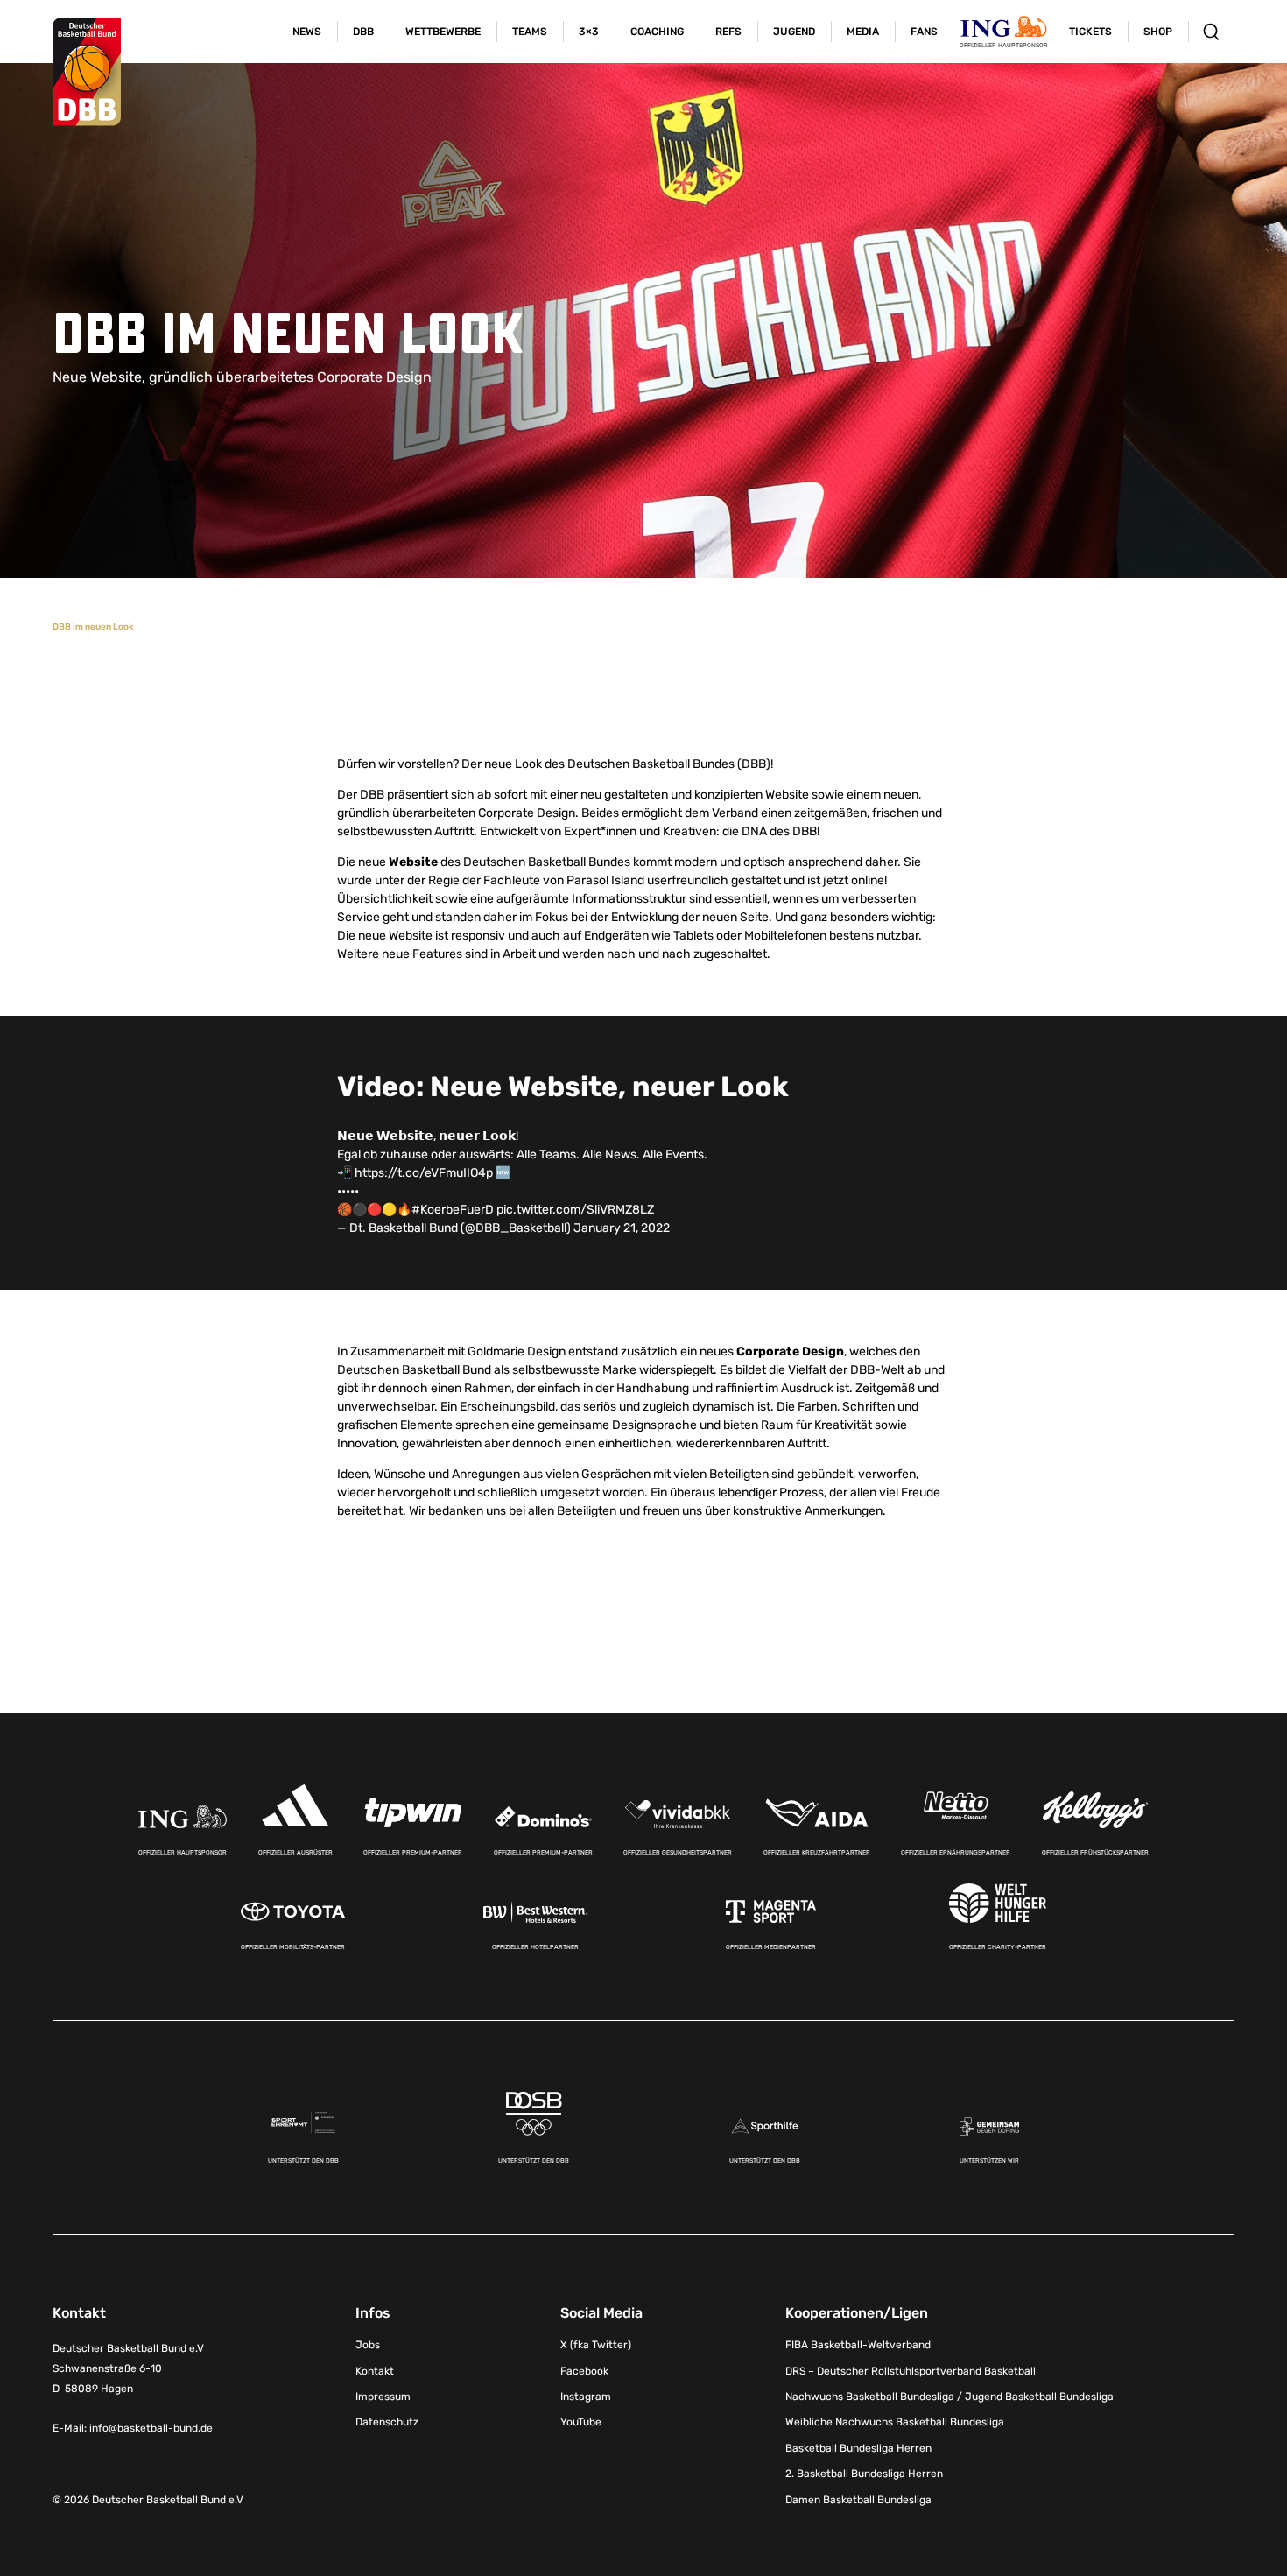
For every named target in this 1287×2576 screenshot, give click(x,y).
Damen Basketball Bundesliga (858, 2500)
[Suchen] (1211, 32)
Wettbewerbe (443, 32)
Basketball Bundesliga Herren (858, 2448)
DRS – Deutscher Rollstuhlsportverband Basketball (911, 2371)
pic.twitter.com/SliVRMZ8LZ (575, 1210)
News (307, 32)
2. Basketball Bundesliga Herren (864, 2474)
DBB (363, 32)
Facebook (584, 2371)
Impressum (383, 2397)
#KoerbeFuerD (453, 1210)
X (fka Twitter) (596, 2345)
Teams (530, 32)
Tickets (1090, 32)
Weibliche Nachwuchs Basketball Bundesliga (895, 2422)
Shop (1158, 32)
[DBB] (87, 72)
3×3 (589, 32)
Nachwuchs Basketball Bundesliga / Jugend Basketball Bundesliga (949, 2397)
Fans (924, 32)
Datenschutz (387, 2422)
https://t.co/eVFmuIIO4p (424, 1173)
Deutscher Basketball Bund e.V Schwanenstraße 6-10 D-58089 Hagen (128, 2368)
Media (863, 32)
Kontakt (375, 2371)
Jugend (794, 32)
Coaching (657, 32)
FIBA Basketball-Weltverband (858, 2345)
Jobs (368, 2345)
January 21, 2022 (622, 1228)
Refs (728, 32)
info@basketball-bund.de (151, 2428)
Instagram (586, 2397)
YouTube (581, 2422)
